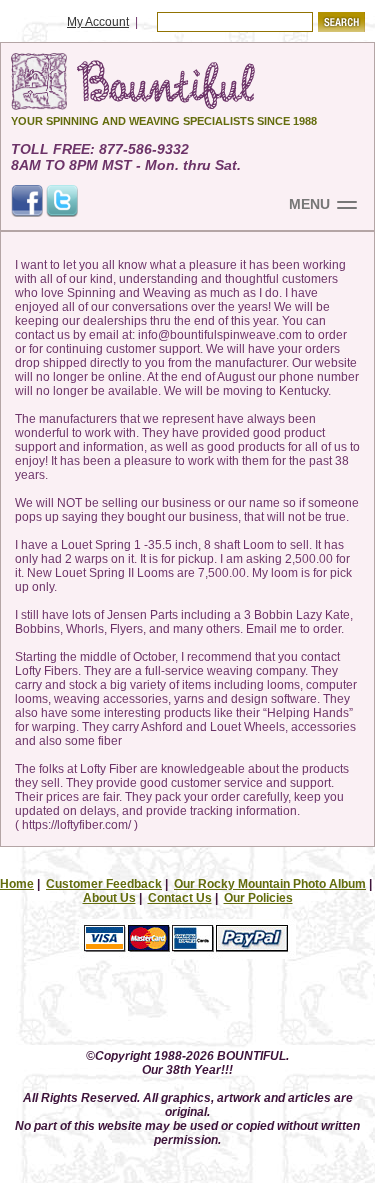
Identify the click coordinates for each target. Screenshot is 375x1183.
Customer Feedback (104, 884)
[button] (188, 1005)
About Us (109, 898)
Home (17, 884)
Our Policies (258, 898)
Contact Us (180, 898)
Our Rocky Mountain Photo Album (270, 884)
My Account (98, 22)
